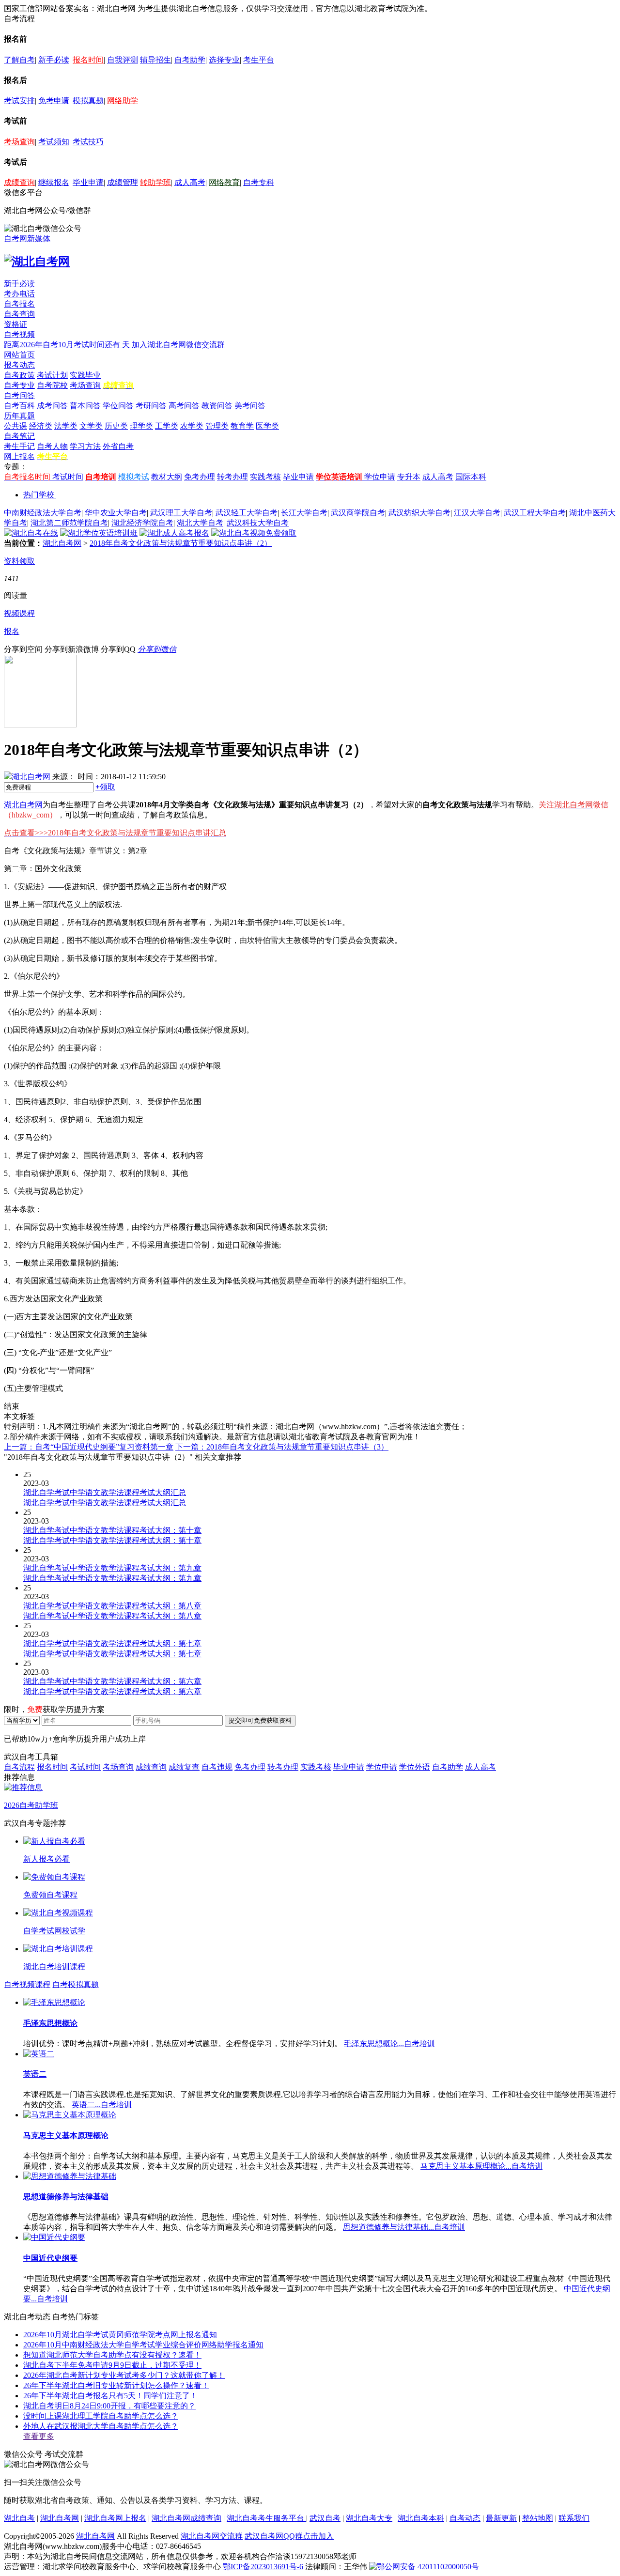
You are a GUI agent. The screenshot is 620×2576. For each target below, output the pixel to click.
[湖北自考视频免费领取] (254, 533)
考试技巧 (88, 142)
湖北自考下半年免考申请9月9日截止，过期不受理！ (112, 2365)
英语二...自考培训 (102, 2105)
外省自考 (118, 446)
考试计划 (52, 375)
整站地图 (538, 2518)
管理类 (217, 426)
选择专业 (224, 60)
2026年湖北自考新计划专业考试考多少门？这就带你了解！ (124, 2375)
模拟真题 (88, 100)
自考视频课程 (27, 1984)
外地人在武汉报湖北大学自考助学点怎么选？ (101, 2426)
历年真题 (19, 416)
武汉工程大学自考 (535, 513)
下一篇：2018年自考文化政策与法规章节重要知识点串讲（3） (282, 1447)
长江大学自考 (304, 513)
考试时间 (68, 477)
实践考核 (265, 477)
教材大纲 (167, 477)
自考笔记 (19, 436)
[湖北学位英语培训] (99, 533)
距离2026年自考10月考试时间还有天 (68, 345)
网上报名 (19, 456)
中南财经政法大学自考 (43, 513)
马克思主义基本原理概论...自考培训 (481, 2166)
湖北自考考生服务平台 (266, 2518)
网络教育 (224, 182)
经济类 (41, 426)
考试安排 (19, 100)
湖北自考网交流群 (212, 2536)
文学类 (91, 426)
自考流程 (19, 1767)
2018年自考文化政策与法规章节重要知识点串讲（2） (181, 543)
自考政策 (19, 375)
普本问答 (85, 406)
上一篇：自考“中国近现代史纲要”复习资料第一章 (89, 1447)
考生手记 (19, 446)
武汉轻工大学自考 (247, 513)
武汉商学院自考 (358, 513)
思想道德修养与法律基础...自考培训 (404, 2227)
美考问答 (250, 406)
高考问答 (184, 406)
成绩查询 (19, 182)
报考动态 (19, 365)
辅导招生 (155, 60)
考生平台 (259, 60)
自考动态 (465, 2518)
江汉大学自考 (477, 513)
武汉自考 (325, 2518)
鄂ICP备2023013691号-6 (263, 2567)
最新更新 (501, 2518)
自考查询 (19, 314)
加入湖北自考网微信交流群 (178, 345)
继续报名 (54, 182)
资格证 (15, 324)
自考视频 (19, 334)
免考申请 (54, 100)
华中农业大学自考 (116, 513)
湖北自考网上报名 (115, 2518)
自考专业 (19, 385)
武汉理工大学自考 (181, 513)
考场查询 (19, 142)
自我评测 (123, 60)
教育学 (242, 426)
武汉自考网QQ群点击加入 (289, 2536)
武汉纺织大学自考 (419, 513)
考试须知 (54, 142)
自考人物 (52, 446)
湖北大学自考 (200, 523)
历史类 (116, 426)
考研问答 (151, 406)
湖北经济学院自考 (142, 523)
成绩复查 (184, 1767)
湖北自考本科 (421, 2518)
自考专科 (259, 182)
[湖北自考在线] (31, 533)
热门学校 (39, 495)
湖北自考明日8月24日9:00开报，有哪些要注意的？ (109, 2406)
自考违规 (217, 1767)
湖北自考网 (62, 543)
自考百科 (19, 406)
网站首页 (19, 355)
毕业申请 (88, 182)
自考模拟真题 (76, 1984)
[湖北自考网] (37, 262)
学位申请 (380, 477)
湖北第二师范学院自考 (69, 523)
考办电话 (19, 294)
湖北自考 (19, 2518)
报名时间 (88, 60)
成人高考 (190, 182)
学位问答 (118, 406)
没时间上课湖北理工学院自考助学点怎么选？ (101, 2416)
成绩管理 (123, 182)
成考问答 (52, 406)
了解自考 (19, 60)
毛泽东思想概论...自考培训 (389, 2044)
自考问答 (19, 395)
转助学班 (155, 182)
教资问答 (217, 406)
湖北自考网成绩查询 (186, 2518)
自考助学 (190, 60)
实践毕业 (85, 375)
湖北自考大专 (369, 2518)
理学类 (141, 426)
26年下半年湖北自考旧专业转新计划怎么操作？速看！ (116, 2385)
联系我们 (574, 2518)
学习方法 (85, 446)
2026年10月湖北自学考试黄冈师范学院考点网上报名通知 (120, 2335)
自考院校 (52, 385)
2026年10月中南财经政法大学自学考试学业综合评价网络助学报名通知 (143, 2345)
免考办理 (200, 477)
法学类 (66, 426)
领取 (105, 787)
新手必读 (54, 60)
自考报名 (19, 304)
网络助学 (123, 100)
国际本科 (471, 477)
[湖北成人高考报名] (174, 533)
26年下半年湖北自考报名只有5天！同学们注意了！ (110, 2396)
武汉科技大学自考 (258, 523)
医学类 (267, 426)
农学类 (192, 426)
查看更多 (39, 2436)
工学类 (167, 426)
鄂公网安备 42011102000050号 (428, 2567)
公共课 (15, 426)
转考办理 (232, 477)
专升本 (409, 477)
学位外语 (415, 1767)
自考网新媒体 (27, 239)
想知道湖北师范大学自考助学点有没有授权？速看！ (112, 2355)
